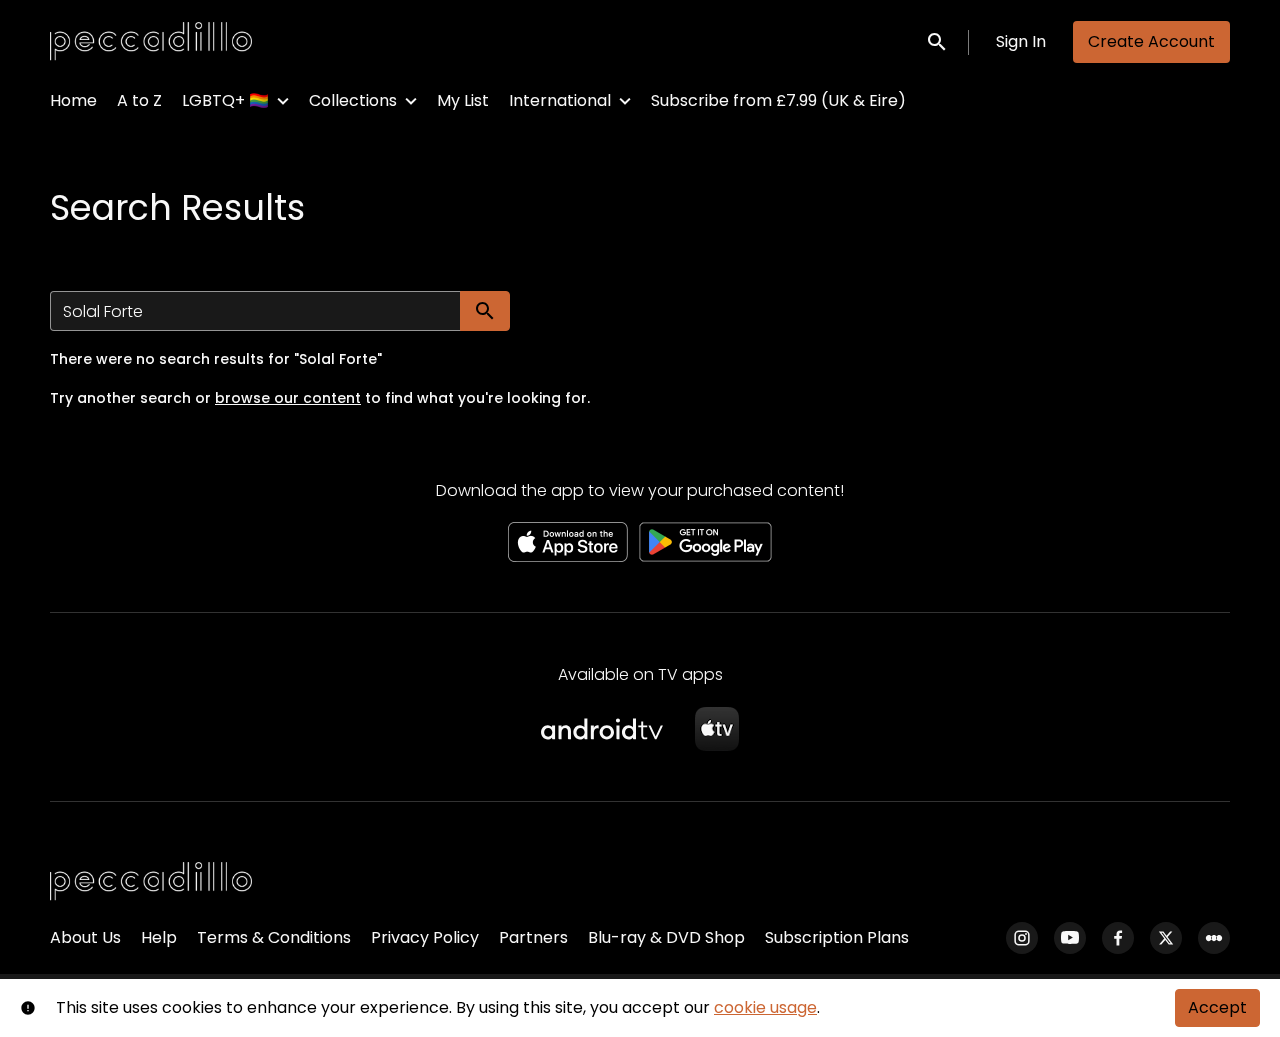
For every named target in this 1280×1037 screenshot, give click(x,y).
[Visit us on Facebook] (1118, 938)
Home (73, 100)
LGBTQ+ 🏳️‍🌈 (225, 100)
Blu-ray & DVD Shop (666, 937)
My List (463, 100)
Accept (1217, 1007)
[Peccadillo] (151, 882)
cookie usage (765, 1007)
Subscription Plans (837, 937)
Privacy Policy (425, 937)
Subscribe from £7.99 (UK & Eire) (778, 100)
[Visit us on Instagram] (1022, 938)
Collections (353, 100)
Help (159, 937)
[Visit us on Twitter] (1166, 938)
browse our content (288, 398)
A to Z (139, 100)
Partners (533, 937)
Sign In (1021, 41)
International (560, 100)
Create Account (1151, 41)
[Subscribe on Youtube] (1070, 938)
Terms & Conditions (274, 937)
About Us (85, 937)
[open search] (938, 41)
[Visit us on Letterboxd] (1214, 938)
